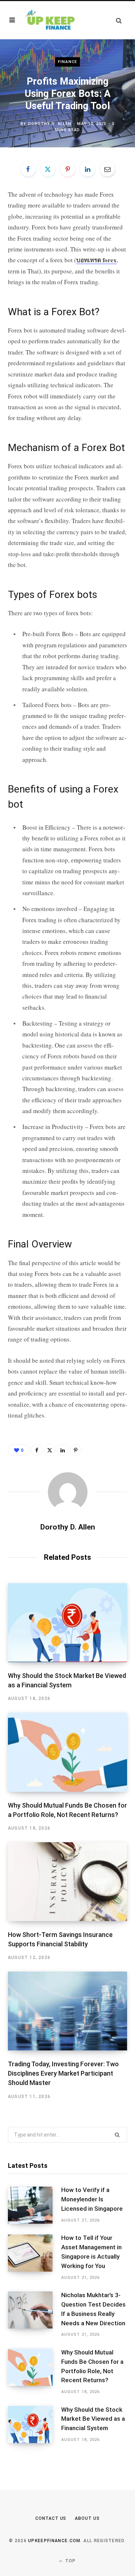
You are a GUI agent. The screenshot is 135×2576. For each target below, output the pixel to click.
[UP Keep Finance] (49, 20)
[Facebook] (28, 169)
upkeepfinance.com (54, 2541)
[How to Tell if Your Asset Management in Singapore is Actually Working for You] (35, 2258)
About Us (87, 2518)
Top (70, 2561)
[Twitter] (48, 169)
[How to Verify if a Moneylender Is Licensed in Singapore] (35, 2205)
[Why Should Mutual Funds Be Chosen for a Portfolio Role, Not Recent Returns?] (67, 1752)
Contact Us (51, 2518)
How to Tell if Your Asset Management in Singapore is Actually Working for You (91, 2252)
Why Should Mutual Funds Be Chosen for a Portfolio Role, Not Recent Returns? (92, 2366)
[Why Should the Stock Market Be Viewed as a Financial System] (67, 1623)
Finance (67, 62)
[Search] (119, 20)
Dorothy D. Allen (50, 124)
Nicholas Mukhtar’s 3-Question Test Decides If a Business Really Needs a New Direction (93, 2309)
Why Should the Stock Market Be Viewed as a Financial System (93, 2419)
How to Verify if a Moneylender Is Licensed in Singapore (92, 2199)
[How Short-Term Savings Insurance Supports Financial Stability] (67, 1882)
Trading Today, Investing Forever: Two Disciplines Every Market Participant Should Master (63, 2073)
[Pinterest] (68, 169)
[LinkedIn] (87, 169)
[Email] (107, 169)
